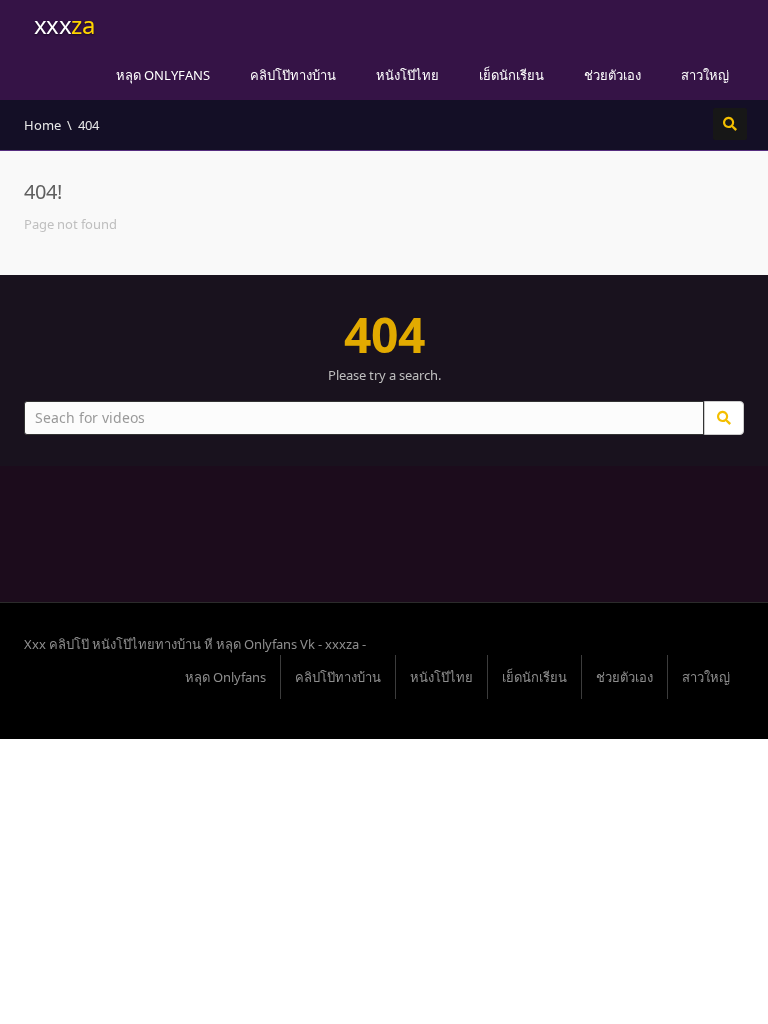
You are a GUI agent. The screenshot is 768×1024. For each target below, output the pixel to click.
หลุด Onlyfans (163, 75)
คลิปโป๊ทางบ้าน (293, 75)
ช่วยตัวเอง (612, 75)
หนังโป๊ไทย (407, 75)
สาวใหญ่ (705, 75)
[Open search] (730, 124)
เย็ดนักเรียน (511, 75)
